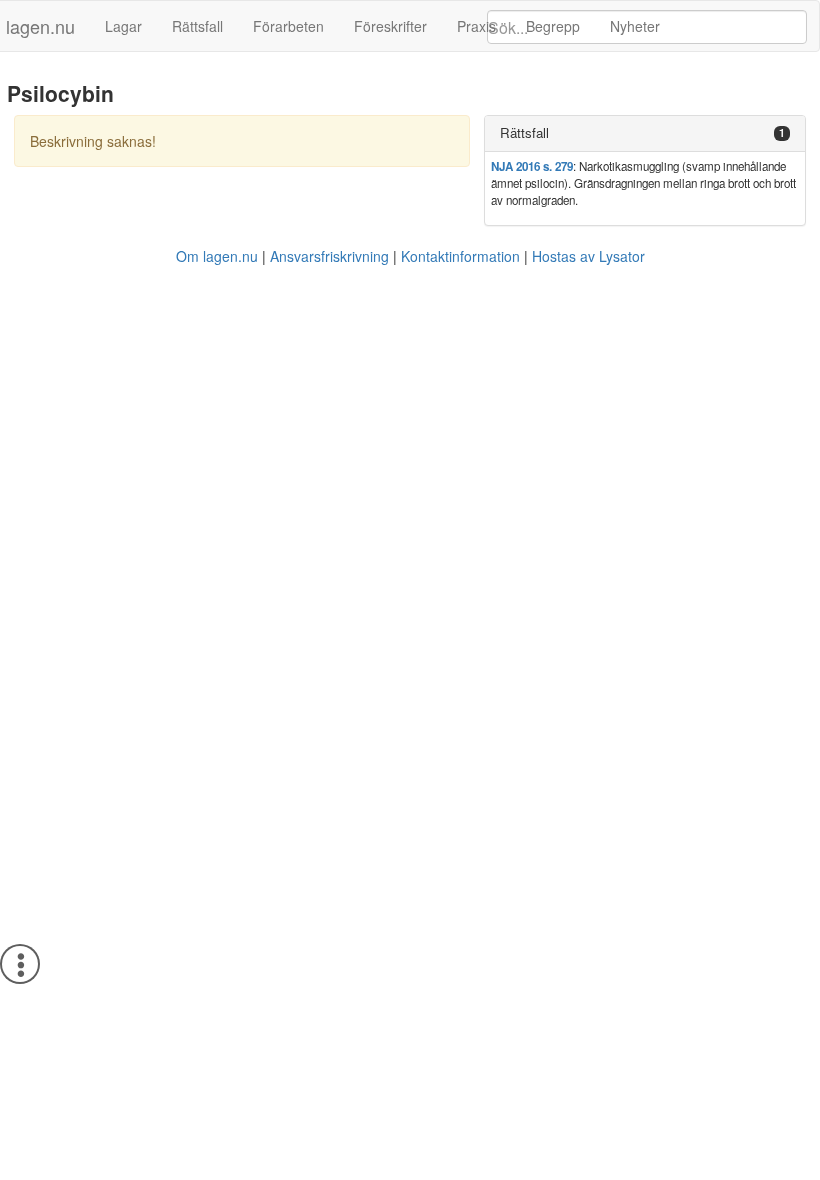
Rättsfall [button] (524, 132)
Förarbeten (288, 26)
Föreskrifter (390, 26)
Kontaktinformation (460, 256)
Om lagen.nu (217, 256)
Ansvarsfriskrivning (329, 256)
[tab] (645, 133)
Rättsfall (197, 26)
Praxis (476, 26)
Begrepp (553, 26)
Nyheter (635, 26)
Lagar (123, 26)
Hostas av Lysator (588, 256)
